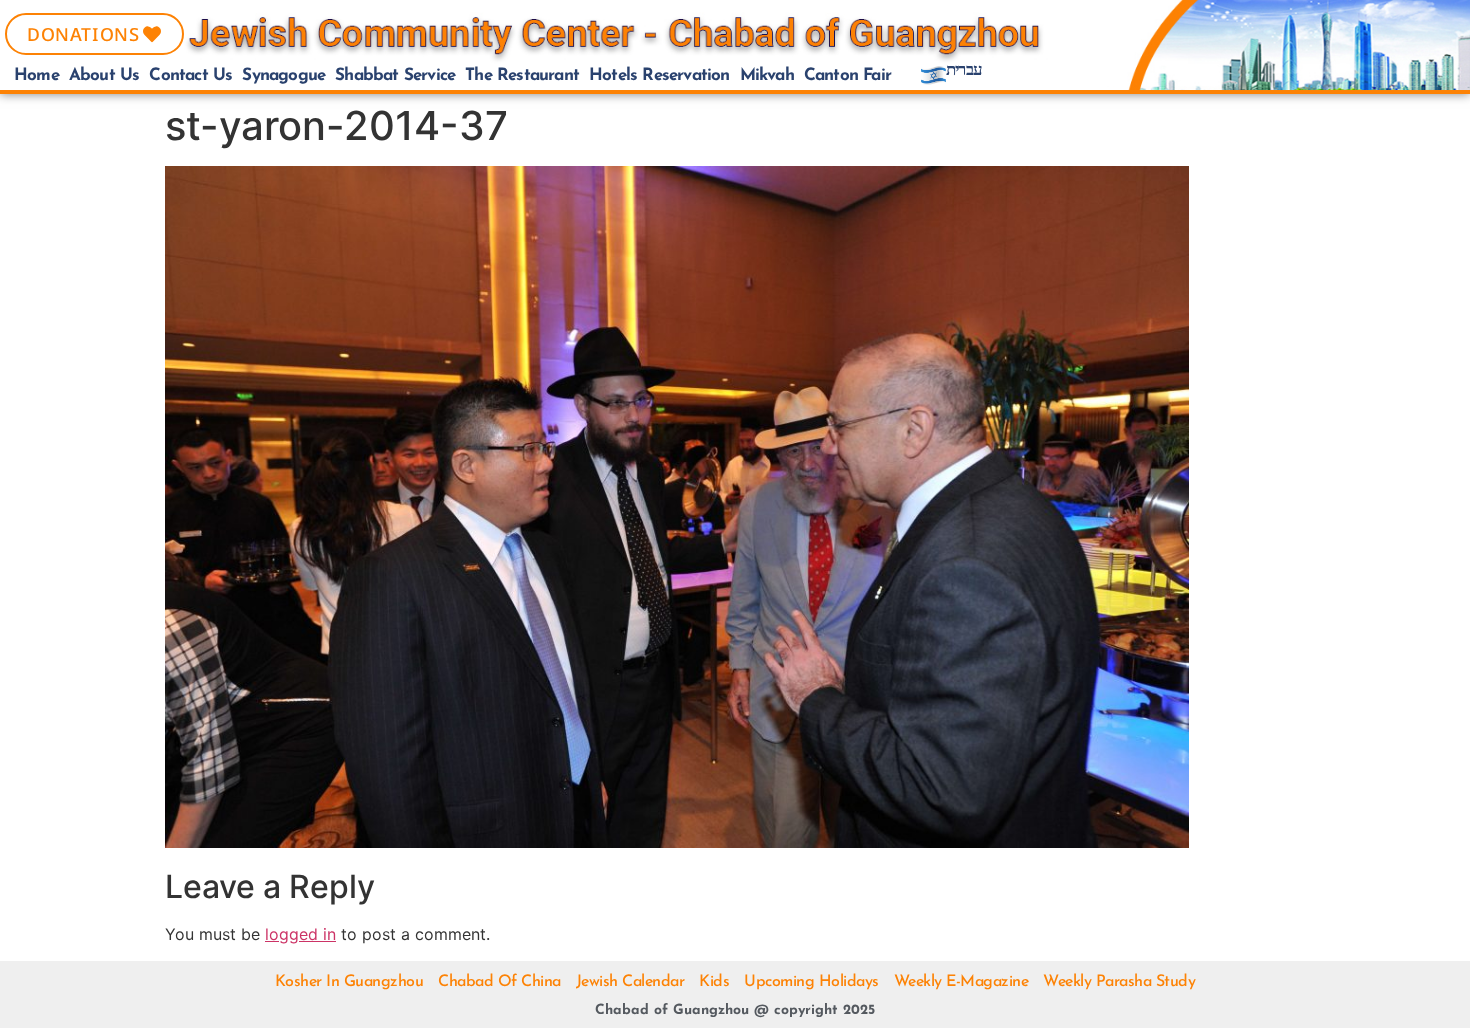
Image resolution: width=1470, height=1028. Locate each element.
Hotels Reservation (659, 75)
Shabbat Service (395, 75)
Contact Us (190, 75)
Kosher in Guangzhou (349, 982)
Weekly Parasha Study (1119, 982)
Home (36, 75)
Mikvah (767, 75)
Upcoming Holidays (811, 982)
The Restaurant (522, 75)
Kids (714, 982)
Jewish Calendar (630, 982)
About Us (104, 75)
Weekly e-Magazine (961, 982)
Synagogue (283, 75)
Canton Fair (847, 75)
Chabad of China (499, 982)
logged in (300, 934)
